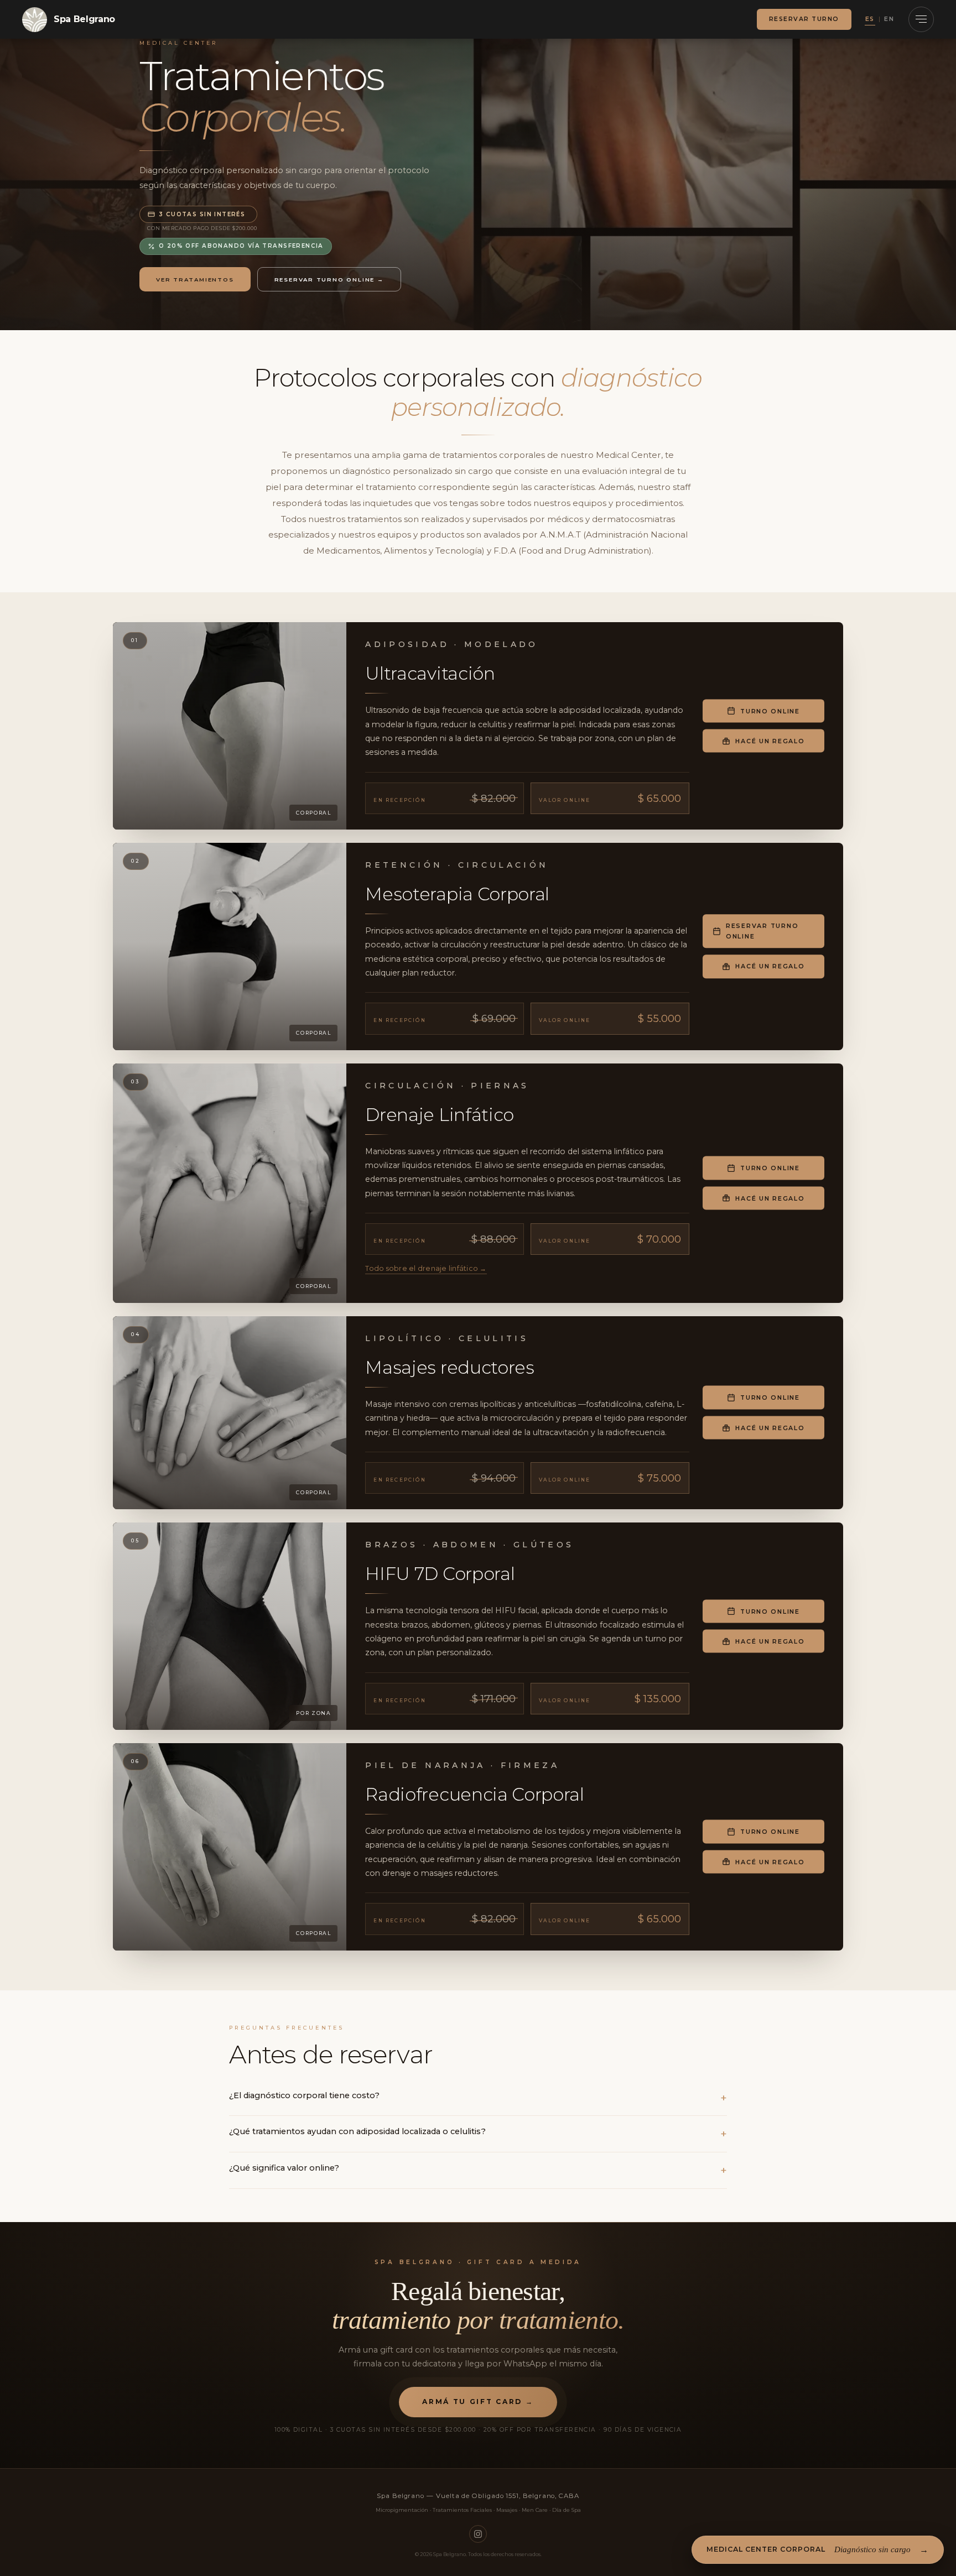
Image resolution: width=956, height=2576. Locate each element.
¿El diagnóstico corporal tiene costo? (304, 2095)
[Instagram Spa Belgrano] (478, 2534)
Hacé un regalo (770, 741)
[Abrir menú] (921, 19)
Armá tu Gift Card (478, 2402)
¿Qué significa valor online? (284, 2168)
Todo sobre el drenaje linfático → (426, 1268)
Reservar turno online (762, 931)
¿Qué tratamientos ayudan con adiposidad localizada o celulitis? (357, 2131)
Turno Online (770, 711)
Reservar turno (804, 19)
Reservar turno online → (329, 279)
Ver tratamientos (195, 279)
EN (889, 19)
